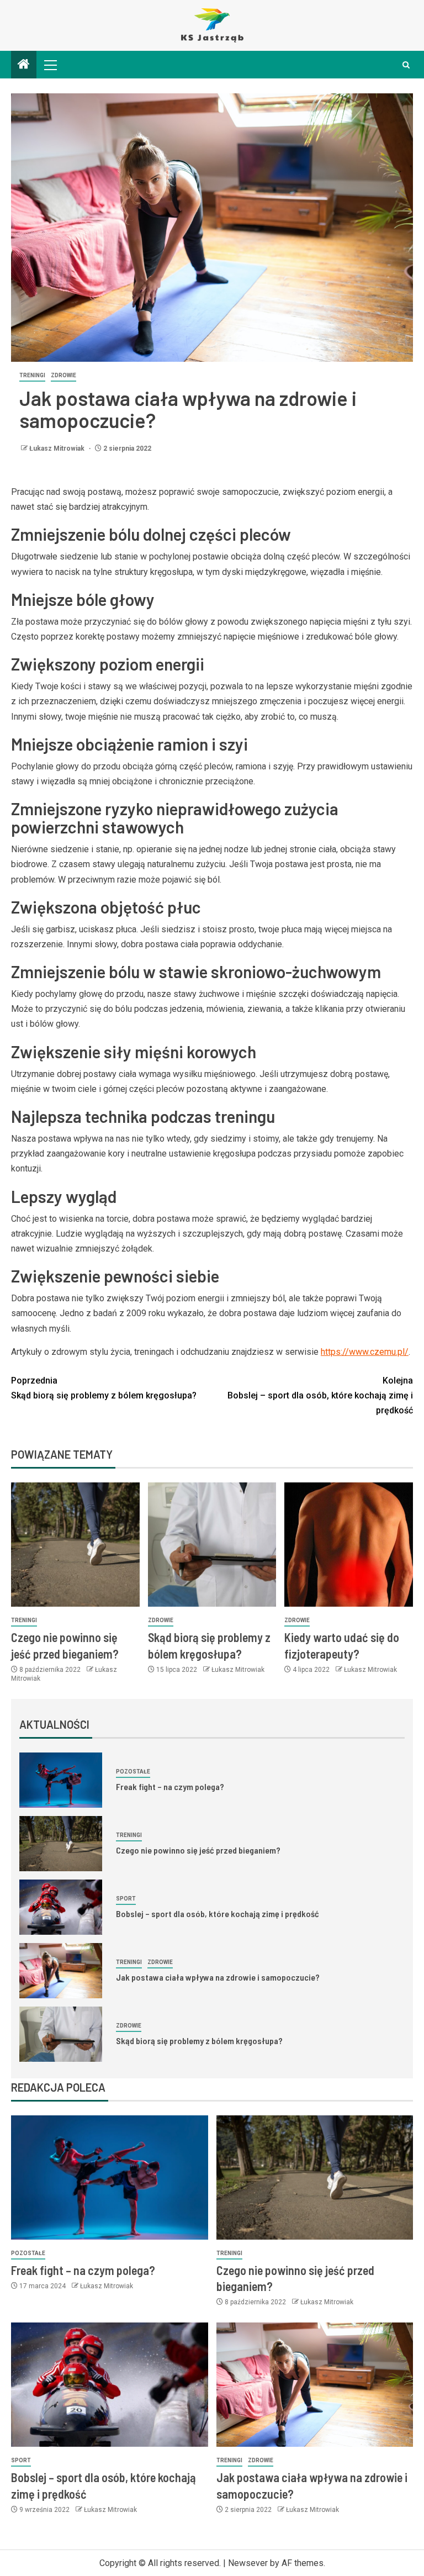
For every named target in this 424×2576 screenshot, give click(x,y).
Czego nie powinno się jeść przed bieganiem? (198, 1850)
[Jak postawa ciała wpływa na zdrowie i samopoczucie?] (61, 1971)
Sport (126, 1899)
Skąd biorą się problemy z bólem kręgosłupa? (104, 1388)
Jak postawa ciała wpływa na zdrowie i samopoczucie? (218, 1977)
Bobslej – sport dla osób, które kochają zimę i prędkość (320, 1395)
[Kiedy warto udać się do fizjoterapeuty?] (349, 1545)
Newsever (248, 2563)
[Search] (406, 65)
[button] (50, 65)
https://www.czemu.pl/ (365, 1352)
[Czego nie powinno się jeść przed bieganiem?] (75, 1545)
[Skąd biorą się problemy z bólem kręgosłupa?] (212, 1545)
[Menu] (50, 65)
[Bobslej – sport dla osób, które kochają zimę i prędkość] (61, 1907)
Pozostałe (133, 1772)
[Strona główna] (24, 65)
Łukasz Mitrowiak (58, 448)
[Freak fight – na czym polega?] (61, 1780)
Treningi (32, 375)
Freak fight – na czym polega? (170, 1786)
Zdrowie (63, 375)
